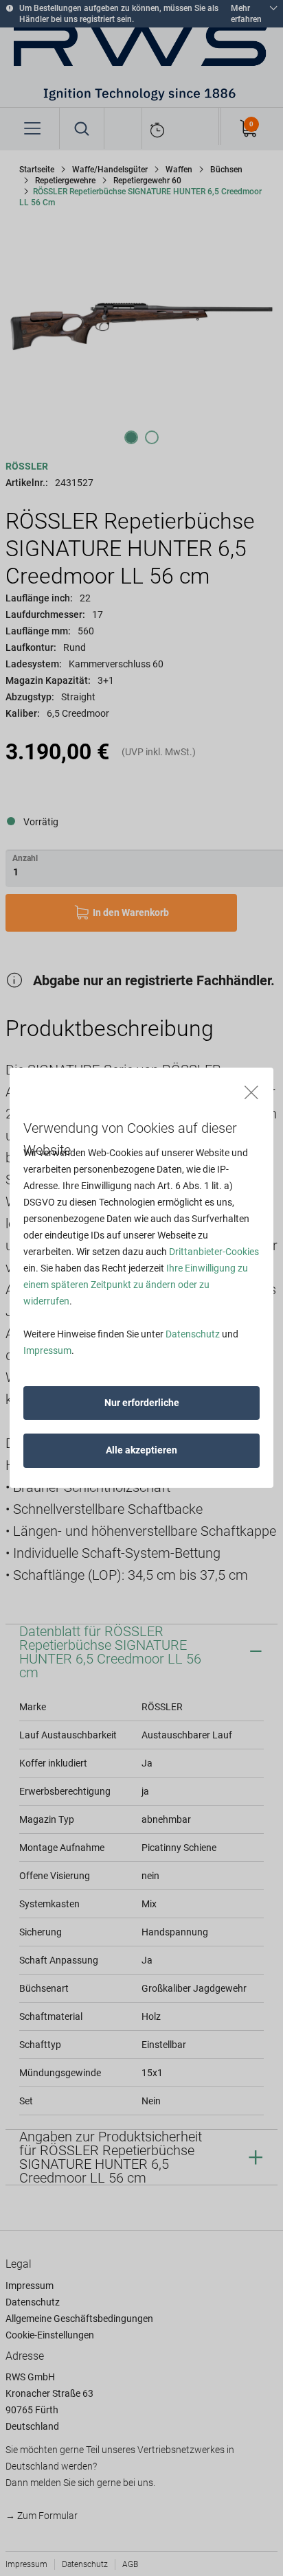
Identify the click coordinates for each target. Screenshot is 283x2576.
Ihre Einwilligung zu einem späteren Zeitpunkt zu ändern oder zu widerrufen (136, 1285)
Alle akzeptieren (141, 1450)
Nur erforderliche (142, 1403)
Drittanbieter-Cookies (214, 1252)
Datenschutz (193, 1334)
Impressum (47, 1350)
